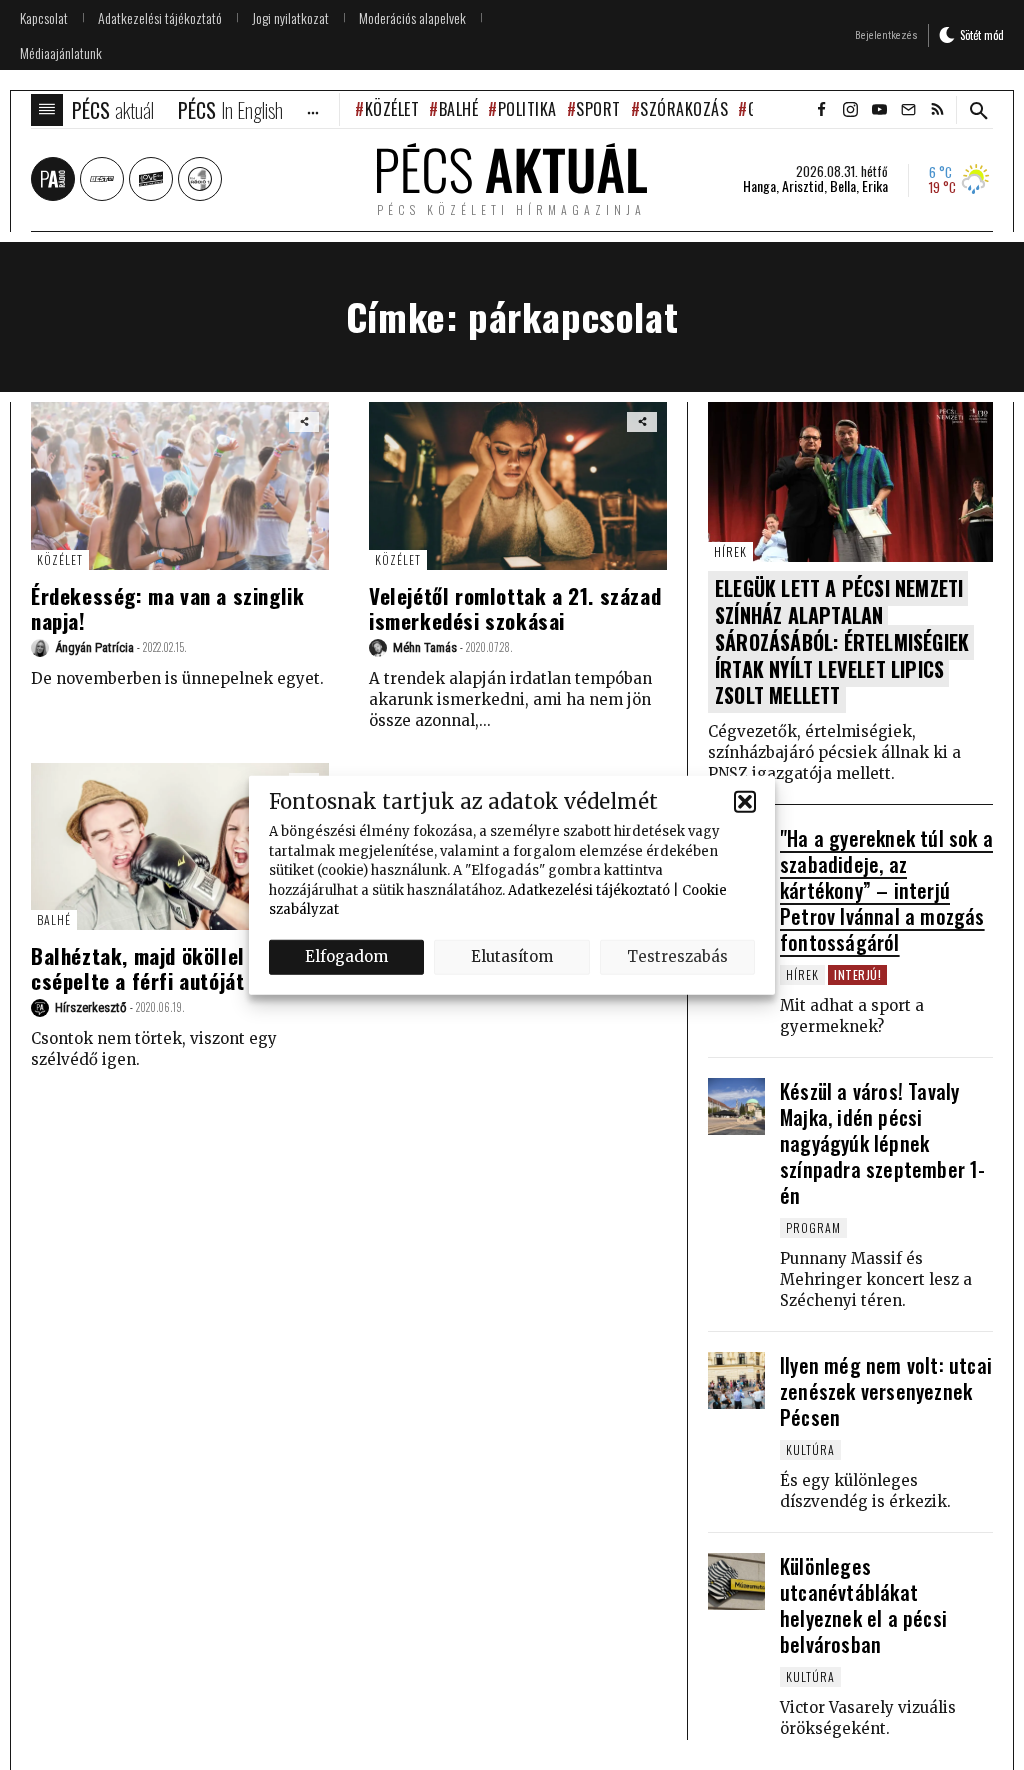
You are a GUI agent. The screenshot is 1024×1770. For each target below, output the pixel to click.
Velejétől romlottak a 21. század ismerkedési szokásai (515, 608)
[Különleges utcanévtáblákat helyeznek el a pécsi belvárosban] (736, 1581)
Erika (875, 186)
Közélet (392, 109)
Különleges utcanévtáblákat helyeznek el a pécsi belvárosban (863, 1605)
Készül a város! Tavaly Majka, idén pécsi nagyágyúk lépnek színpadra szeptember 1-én (883, 1143)
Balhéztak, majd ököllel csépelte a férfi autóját (138, 968)
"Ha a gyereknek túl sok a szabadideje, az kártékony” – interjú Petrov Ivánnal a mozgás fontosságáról (886, 890)
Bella (843, 186)
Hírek (730, 551)
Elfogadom (346, 956)
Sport (598, 109)
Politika (527, 109)
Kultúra (810, 1449)
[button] (745, 801)
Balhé (458, 109)
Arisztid (803, 186)
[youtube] (879, 110)
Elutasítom (512, 956)
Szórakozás (684, 109)
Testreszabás (677, 956)
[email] (908, 110)
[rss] (937, 110)
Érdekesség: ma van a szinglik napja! (167, 608)
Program (813, 1227)
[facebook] (821, 110)
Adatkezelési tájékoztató (589, 889)
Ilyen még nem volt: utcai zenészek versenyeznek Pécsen (886, 1391)
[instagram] (850, 110)
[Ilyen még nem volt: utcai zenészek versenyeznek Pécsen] (736, 1380)
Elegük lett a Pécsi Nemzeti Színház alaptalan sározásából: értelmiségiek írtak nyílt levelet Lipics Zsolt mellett (842, 641)
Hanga (759, 186)
